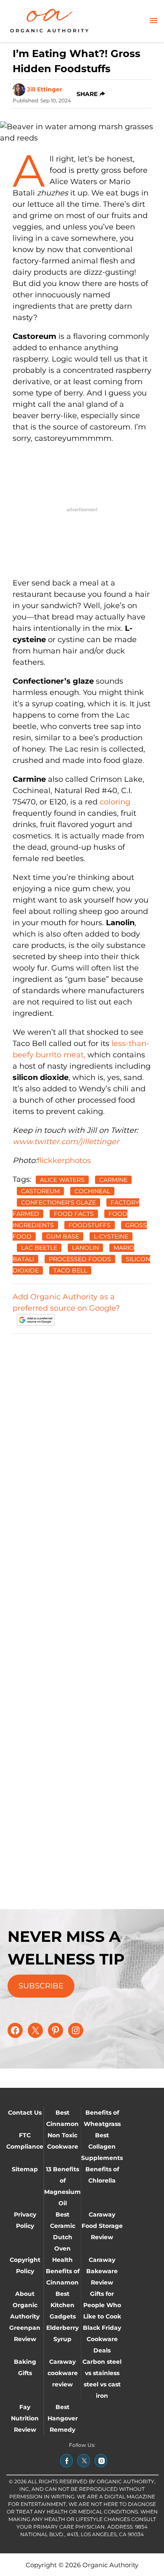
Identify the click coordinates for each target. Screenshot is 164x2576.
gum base (63, 1236)
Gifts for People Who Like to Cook (102, 2305)
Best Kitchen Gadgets (63, 2305)
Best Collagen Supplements (102, 2147)
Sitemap (25, 2169)
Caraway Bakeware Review (102, 2271)
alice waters (62, 1180)
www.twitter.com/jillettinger (66, 1142)
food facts (74, 1214)
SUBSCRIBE (41, 1986)
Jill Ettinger (45, 89)
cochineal (92, 1191)
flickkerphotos (64, 1161)
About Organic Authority (25, 2305)
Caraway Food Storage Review (102, 2226)
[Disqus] (82, 1446)
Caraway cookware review (63, 2373)
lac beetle (39, 1248)
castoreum (40, 1191)
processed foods (80, 1259)
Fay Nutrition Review (25, 2418)
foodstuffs (90, 1225)
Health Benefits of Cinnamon (63, 2271)
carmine (113, 1180)
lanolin (85, 1248)
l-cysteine (111, 1236)
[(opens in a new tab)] (66, 2461)
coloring (115, 802)
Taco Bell (70, 1270)
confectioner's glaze (58, 1202)
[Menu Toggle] (153, 21)
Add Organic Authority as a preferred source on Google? (66, 1302)
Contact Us (25, 2113)
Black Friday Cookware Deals (102, 2339)
